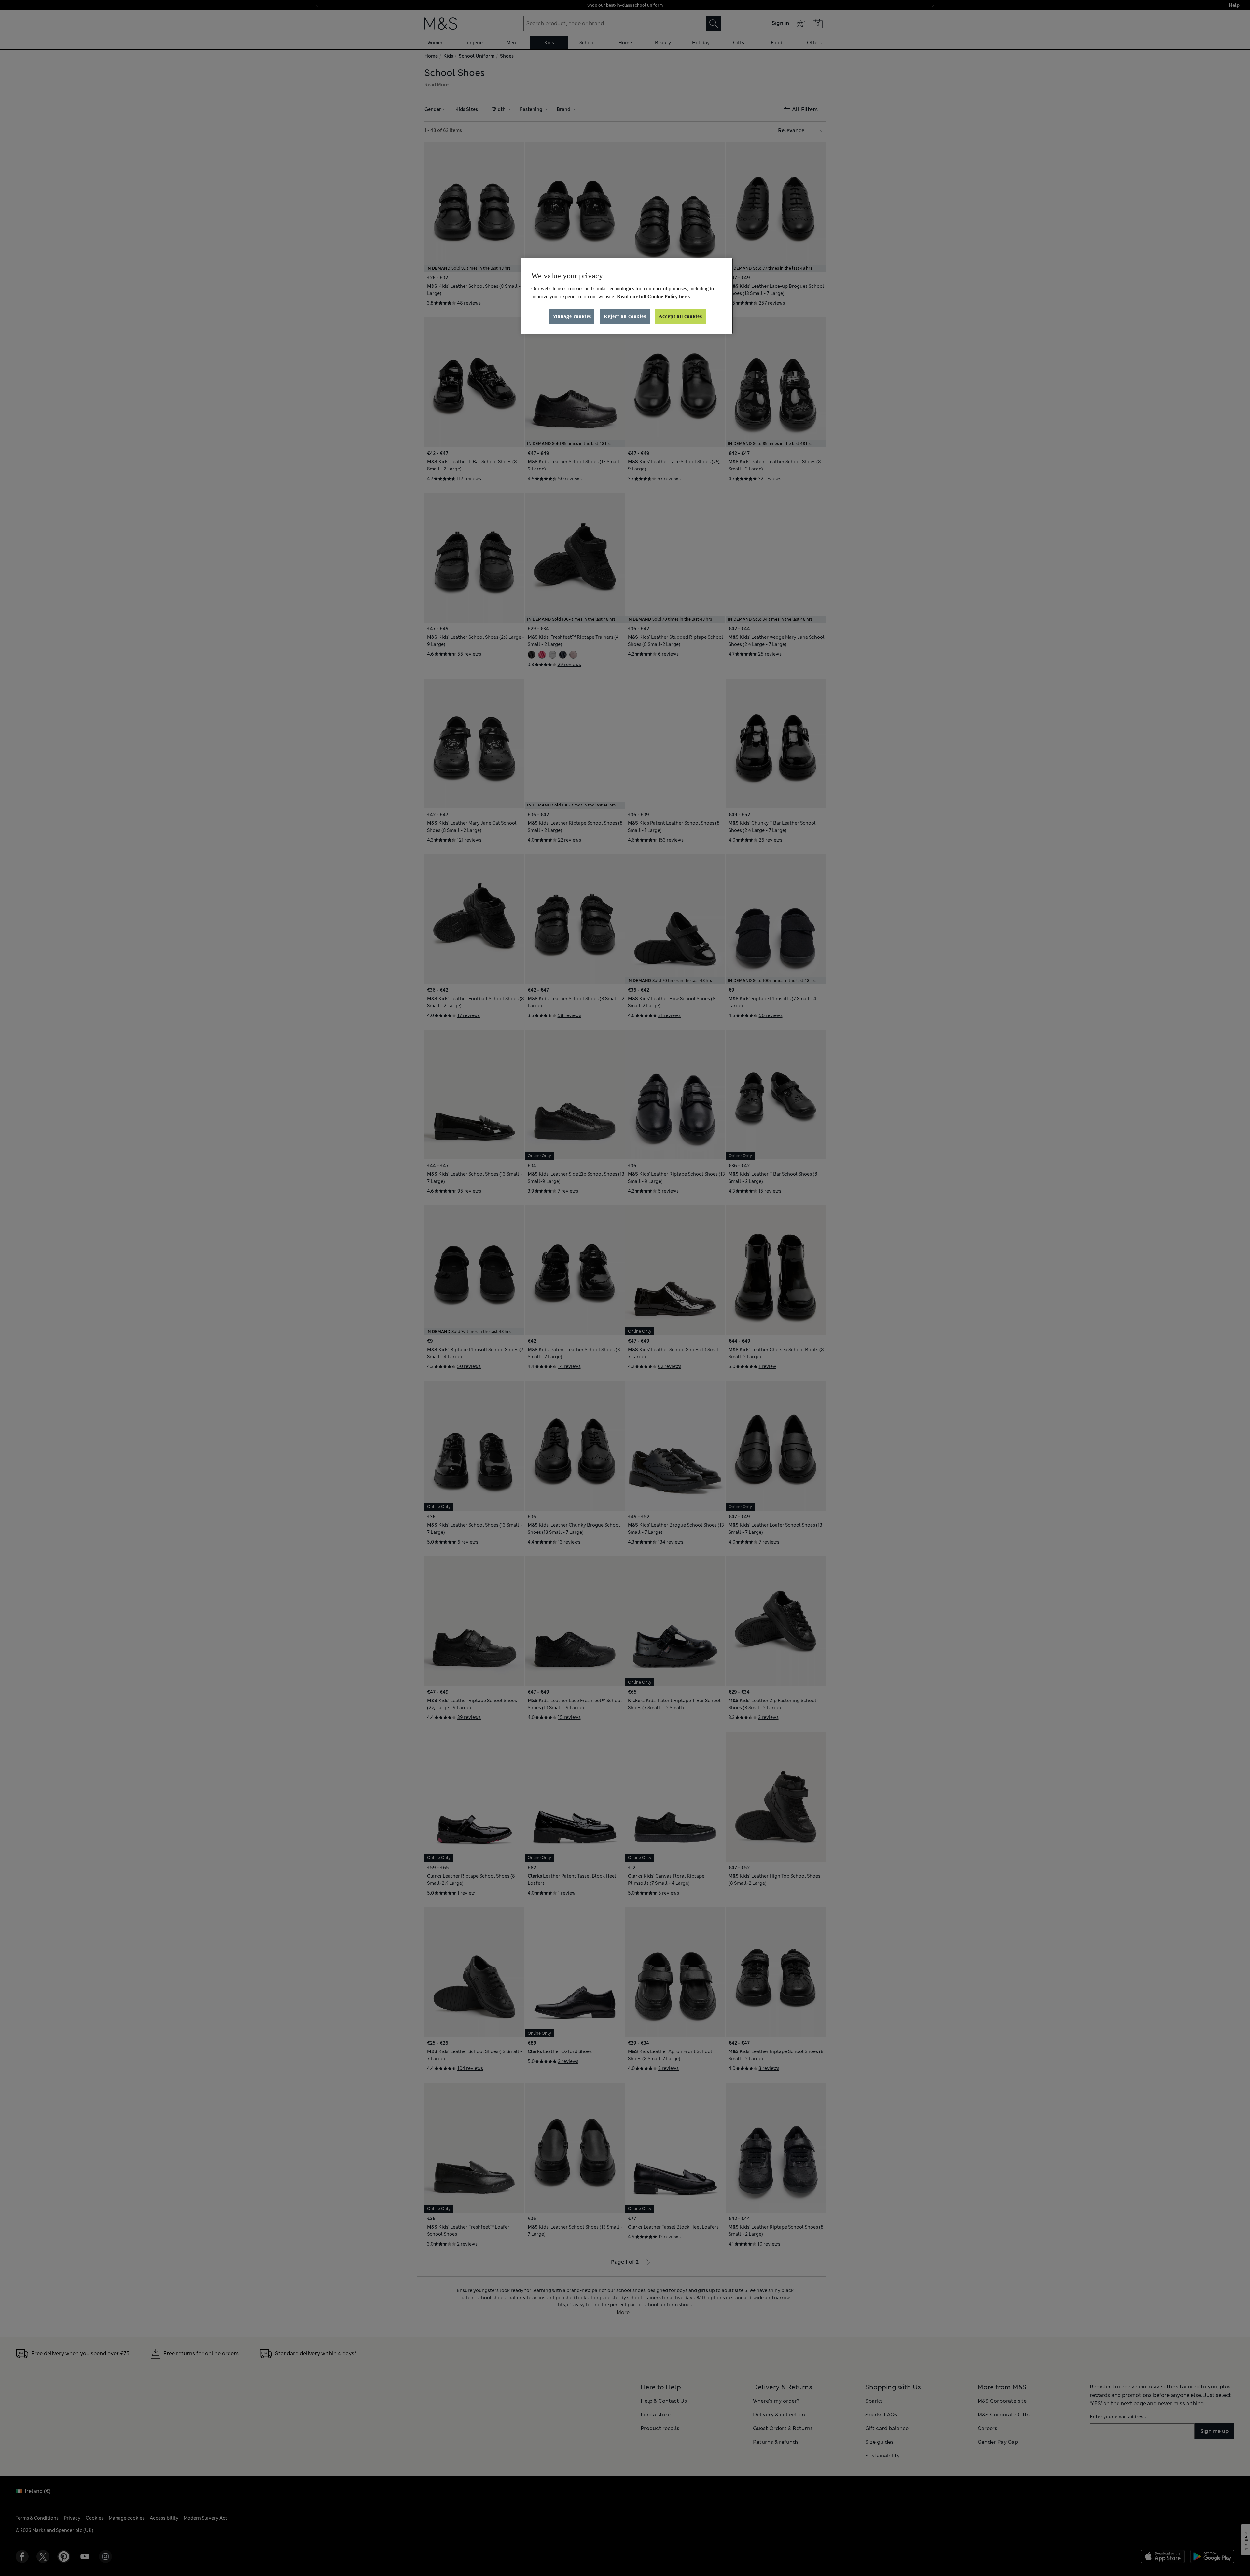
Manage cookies (572, 316)
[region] (627, 296)
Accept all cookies (680, 316)
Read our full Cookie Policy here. (653, 296)
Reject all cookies (625, 316)
